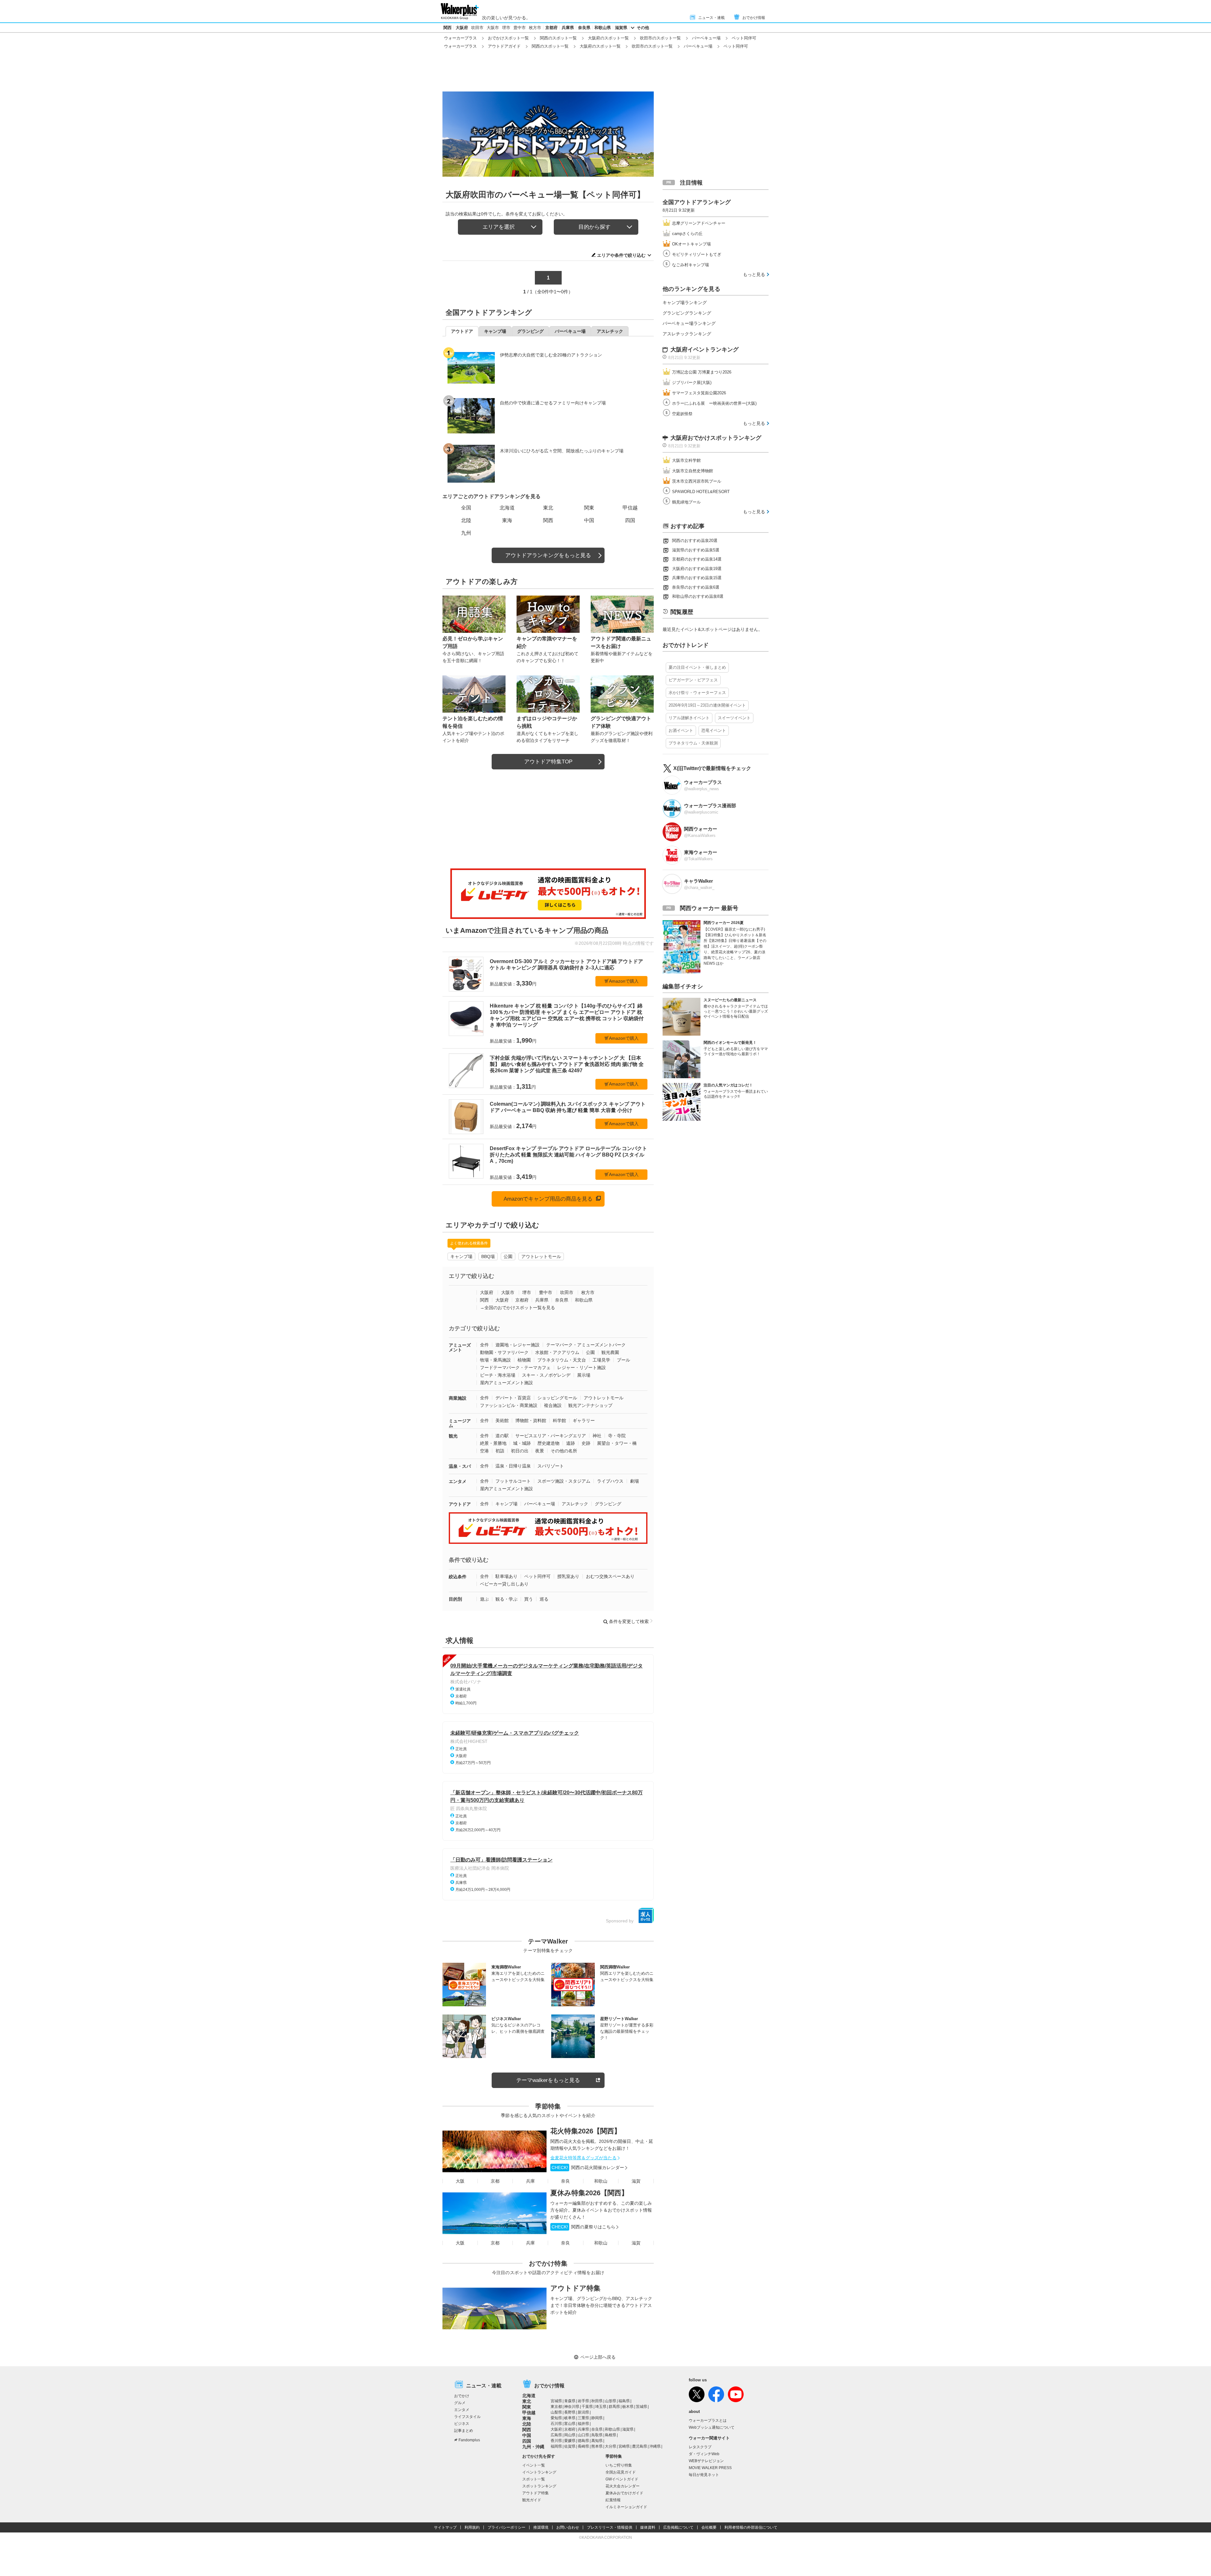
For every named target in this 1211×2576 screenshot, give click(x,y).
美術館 (502, 1420)
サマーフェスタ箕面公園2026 (699, 393)
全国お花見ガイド (621, 2472)
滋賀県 (621, 28)
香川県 (556, 2441)
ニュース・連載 (711, 18)
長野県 (570, 2412)
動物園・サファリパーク (504, 1352)
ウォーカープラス (460, 38)
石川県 (556, 2424)
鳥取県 (597, 2435)
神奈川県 (572, 2407)
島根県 (611, 2435)
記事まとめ (464, 2431)
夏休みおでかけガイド (624, 2493)
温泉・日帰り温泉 (513, 1466)
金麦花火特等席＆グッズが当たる (583, 2158)
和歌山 (601, 2181)
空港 (484, 1451)
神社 (597, 1436)
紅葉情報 (613, 2500)
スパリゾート (551, 1466)
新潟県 (583, 2412)
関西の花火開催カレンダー (588, 2167)
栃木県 (628, 2407)
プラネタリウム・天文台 (562, 1360)
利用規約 (472, 2527)
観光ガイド (532, 2500)
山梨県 (556, 2412)
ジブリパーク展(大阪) (692, 382)
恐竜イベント (714, 730)
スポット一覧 (534, 2479)
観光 (453, 1436)
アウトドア (460, 1504)
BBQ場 (488, 1256)
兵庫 (530, 2181)
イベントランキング (539, 2472)
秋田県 (597, 2401)
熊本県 (597, 2446)
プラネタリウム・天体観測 (693, 743)
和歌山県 (603, 28)
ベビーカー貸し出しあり (504, 1584)
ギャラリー (584, 1420)
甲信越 (630, 508)
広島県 (556, 2435)
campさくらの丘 (687, 234)
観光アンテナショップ (590, 1405)
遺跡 (570, 1443)
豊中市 (520, 28)
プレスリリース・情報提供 (610, 2527)
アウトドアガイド (504, 46)
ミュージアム (460, 1423)
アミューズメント (460, 1347)
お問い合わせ (568, 2527)
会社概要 (709, 2527)
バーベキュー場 (706, 38)
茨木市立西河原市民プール (697, 481)
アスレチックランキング (687, 334)
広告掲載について (678, 2527)
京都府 (551, 28)
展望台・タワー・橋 (617, 1443)
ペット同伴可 (537, 1576)
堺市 (506, 28)
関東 (589, 508)
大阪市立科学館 (686, 460)
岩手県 (583, 2401)
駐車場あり (506, 1576)
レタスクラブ (700, 2447)
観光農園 (610, 1352)
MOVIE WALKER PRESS (710, 2468)
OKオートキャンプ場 (691, 244)
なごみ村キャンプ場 (690, 265)
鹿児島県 (640, 2446)
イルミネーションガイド (626, 2507)
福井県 (583, 2424)
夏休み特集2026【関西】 (589, 2193)
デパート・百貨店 (513, 1398)
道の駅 (502, 1436)
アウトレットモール (541, 1256)
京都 (495, 2181)
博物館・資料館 (531, 1420)
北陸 (466, 520)
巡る (544, 1599)
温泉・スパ (460, 1466)
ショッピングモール (557, 1398)
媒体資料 (648, 2527)
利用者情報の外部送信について (751, 2527)
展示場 (584, 1375)
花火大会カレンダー (623, 2486)
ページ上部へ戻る (598, 2357)
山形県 (611, 2401)
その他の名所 (564, 1451)
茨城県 (641, 2407)
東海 (507, 520)
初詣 (500, 1451)
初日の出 (520, 1451)
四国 (630, 520)
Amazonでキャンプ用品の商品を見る (548, 1199)
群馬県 (614, 2407)
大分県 (611, 2446)
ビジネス (462, 2424)
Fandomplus (469, 2440)
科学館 (559, 1420)
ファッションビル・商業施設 (509, 1405)
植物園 (524, 1360)
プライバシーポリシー (506, 2527)
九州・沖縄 (533, 2447)
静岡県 (597, 2418)
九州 (466, 533)
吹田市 (477, 28)
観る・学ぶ (506, 1599)
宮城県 (556, 2401)
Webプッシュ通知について (712, 2427)
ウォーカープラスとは (708, 2420)
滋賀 (636, 2181)
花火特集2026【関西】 (586, 2131)
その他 (643, 28)
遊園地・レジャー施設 (518, 1345)
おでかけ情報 (754, 18)
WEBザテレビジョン (706, 2461)
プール (623, 1360)
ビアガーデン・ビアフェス (693, 680)
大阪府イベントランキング (705, 350)
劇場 (635, 1481)
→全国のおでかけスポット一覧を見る (518, 1308)
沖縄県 (655, 2446)
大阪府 (462, 28)
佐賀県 (570, 2446)
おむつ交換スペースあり (610, 1576)
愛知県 (556, 2418)
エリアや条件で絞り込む (621, 255)
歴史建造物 (548, 1443)
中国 (589, 520)
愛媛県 (570, 2441)
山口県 (583, 2435)
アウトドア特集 (575, 2288)
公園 (508, 1256)
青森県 (570, 2401)
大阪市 (493, 28)
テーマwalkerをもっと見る (548, 2080)
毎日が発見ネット (704, 2475)
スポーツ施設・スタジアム (564, 1481)
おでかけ (462, 2396)
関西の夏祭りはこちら (583, 2227)
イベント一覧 (534, 2465)
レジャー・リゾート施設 (582, 1367)
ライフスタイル (467, 2417)
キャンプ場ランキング (685, 303)
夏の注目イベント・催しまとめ (697, 667)
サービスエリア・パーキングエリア (551, 1436)
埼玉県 (601, 2407)
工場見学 (601, 1360)
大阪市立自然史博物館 (693, 471)
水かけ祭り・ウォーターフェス (697, 693)
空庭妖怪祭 (682, 414)
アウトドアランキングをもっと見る (548, 555)
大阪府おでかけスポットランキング (716, 438)
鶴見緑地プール (686, 502)
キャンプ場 (461, 1256)
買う (529, 1599)
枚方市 (535, 28)
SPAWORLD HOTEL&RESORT (701, 492)
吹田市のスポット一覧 (660, 38)
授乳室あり (568, 1576)
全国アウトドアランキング (697, 202)
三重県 (583, 2418)
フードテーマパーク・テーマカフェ (515, 1367)
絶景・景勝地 (493, 1443)
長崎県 (583, 2446)
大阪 (460, 2181)
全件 (484, 1345)
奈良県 (584, 28)
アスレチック (575, 1504)
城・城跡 (522, 1443)
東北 (548, 508)
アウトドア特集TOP (548, 762)
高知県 (597, 2441)
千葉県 (587, 2407)
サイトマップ (445, 2527)
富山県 (570, 2424)
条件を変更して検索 (629, 1621)
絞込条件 (458, 1577)
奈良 (565, 2181)
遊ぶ (484, 1599)
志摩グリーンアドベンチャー (699, 223)
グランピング (608, 1504)
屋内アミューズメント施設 (506, 1383)
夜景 (540, 1451)
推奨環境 (541, 2527)
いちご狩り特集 (619, 2465)
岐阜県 (570, 2418)
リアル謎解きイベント (689, 718)
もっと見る (754, 274)
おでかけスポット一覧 (508, 38)
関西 (448, 28)
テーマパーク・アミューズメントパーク (586, 1345)
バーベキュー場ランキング (689, 323)
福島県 (624, 2401)
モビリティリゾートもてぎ (697, 254)
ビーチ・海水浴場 (498, 1375)
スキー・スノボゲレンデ (546, 1375)
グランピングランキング (687, 313)
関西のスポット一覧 (558, 38)
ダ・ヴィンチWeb (704, 2454)
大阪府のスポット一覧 (608, 38)
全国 (466, 508)
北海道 (507, 508)
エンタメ (458, 1481)
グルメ (460, 2403)
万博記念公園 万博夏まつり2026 (702, 372)
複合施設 (553, 1405)
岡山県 (570, 2435)
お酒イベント (681, 730)
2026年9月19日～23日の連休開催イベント (707, 705)
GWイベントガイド (622, 2479)
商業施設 (458, 1398)
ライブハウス (610, 1481)
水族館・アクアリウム (557, 1352)
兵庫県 (568, 28)
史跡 (586, 1443)
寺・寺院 (617, 1436)
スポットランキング (539, 2486)
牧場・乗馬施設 (495, 1360)
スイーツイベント (734, 718)
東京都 (556, 2407)
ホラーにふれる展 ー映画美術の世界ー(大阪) (714, 403)
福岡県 (556, 2446)
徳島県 (583, 2441)
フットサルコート (513, 1481)
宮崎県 (624, 2446)
